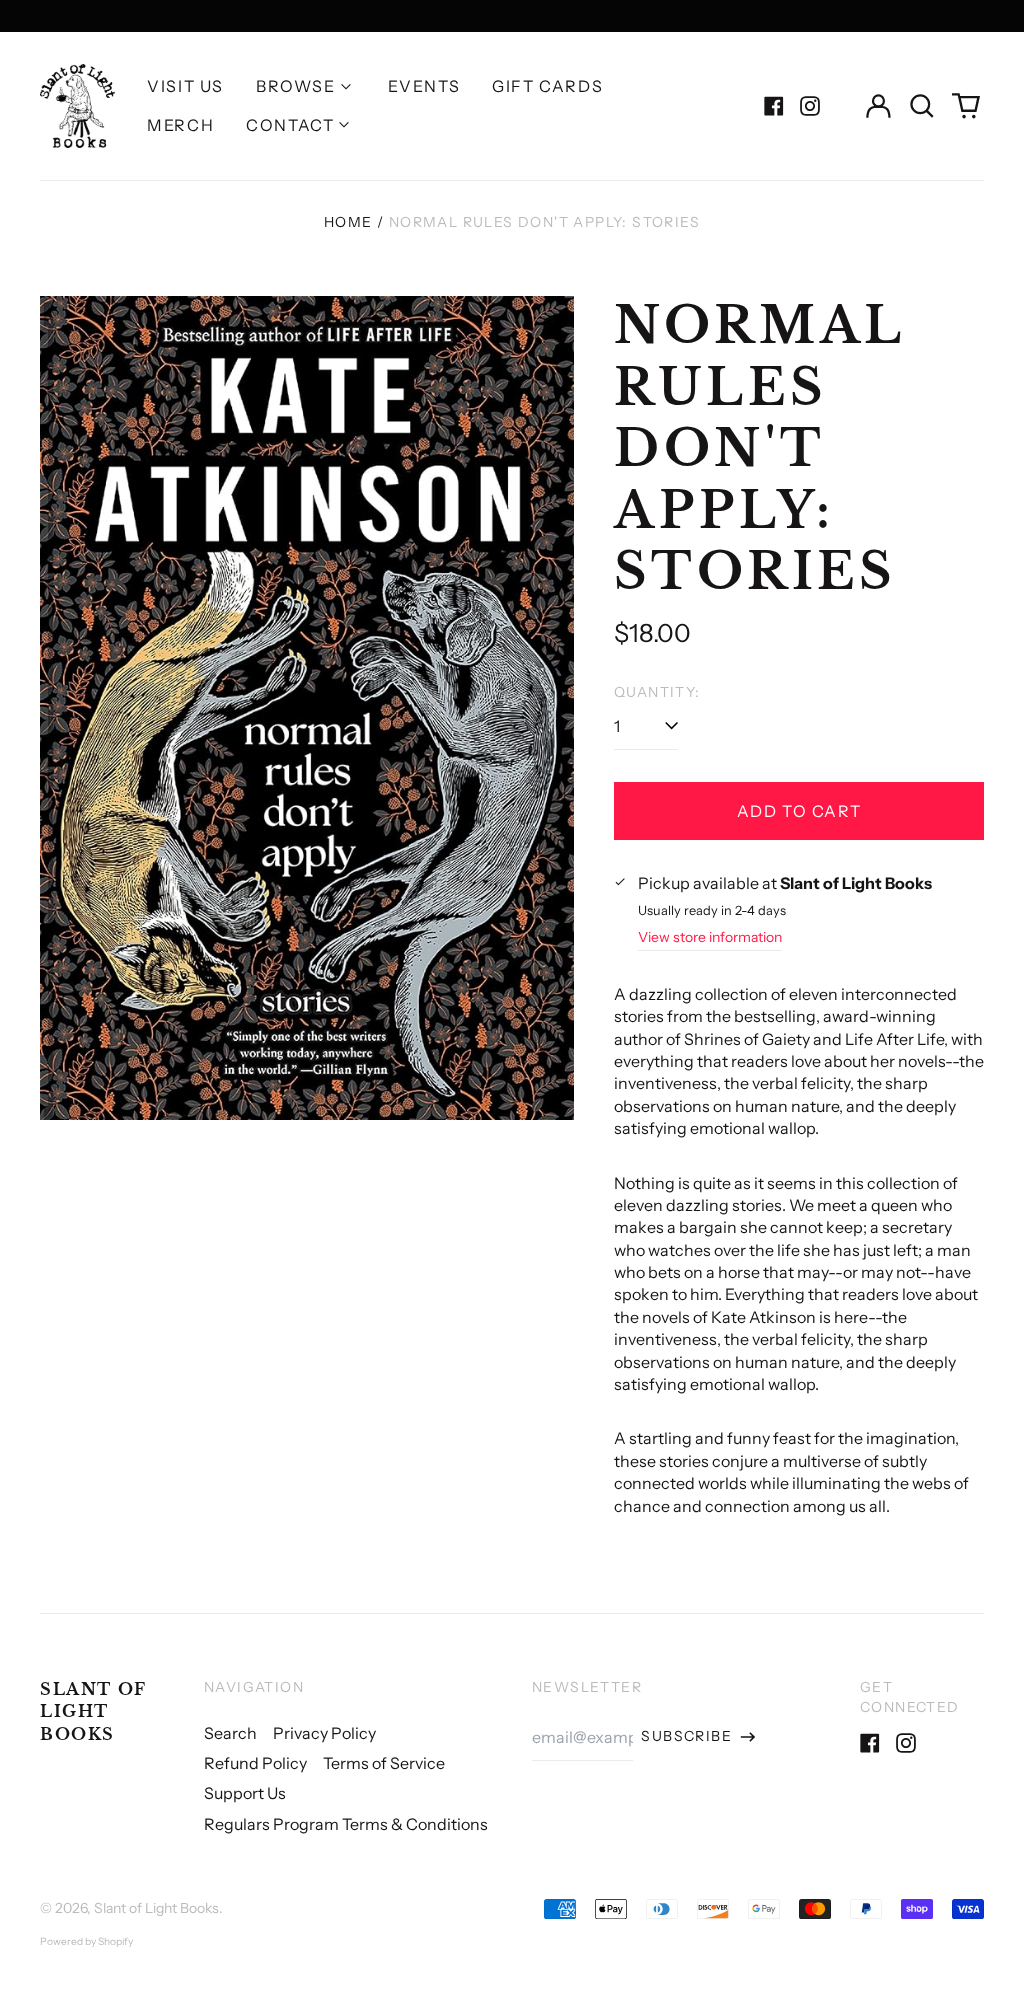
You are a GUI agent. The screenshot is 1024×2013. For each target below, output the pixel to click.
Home (348, 222)
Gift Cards (547, 86)
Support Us (245, 1793)
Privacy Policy (324, 1733)
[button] (922, 106)
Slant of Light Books (93, 1711)
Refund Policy (255, 1763)
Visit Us (185, 86)
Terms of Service (384, 1763)
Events (424, 86)
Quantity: (657, 692)
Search (230, 1733)
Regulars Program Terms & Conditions (346, 1824)
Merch (180, 125)
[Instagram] (810, 106)
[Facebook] (774, 106)
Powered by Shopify (86, 1941)
